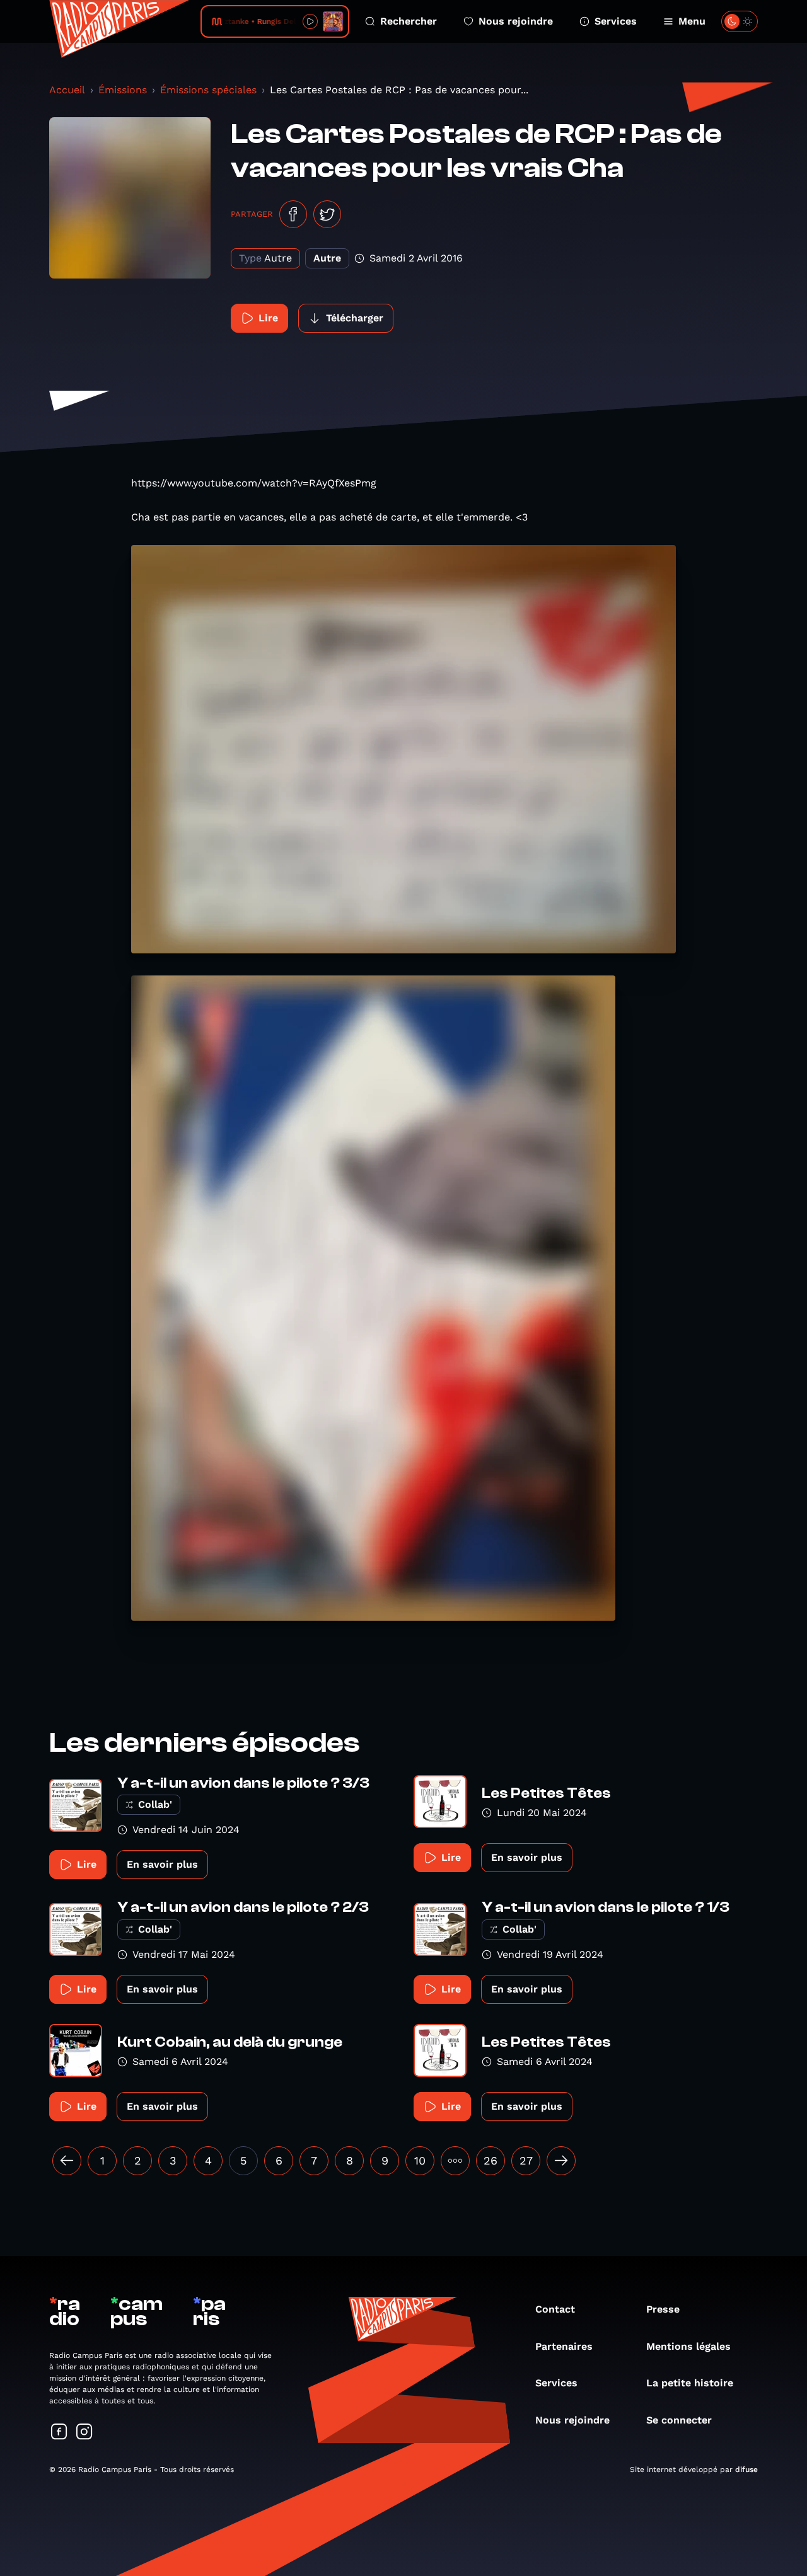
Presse (663, 2309)
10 (420, 2160)
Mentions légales (688, 2346)
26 (491, 2160)
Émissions (123, 90)
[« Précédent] (67, 2161)
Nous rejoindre (516, 21)
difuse (746, 2470)
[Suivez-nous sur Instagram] (84, 2433)
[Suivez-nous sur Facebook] (59, 2433)
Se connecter (679, 2420)
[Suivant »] (561, 2161)
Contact (555, 2309)
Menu (692, 21)
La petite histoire (690, 2383)
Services (616, 21)
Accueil (67, 90)
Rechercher (409, 21)
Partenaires (564, 2346)
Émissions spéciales (208, 90)
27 (526, 2160)
